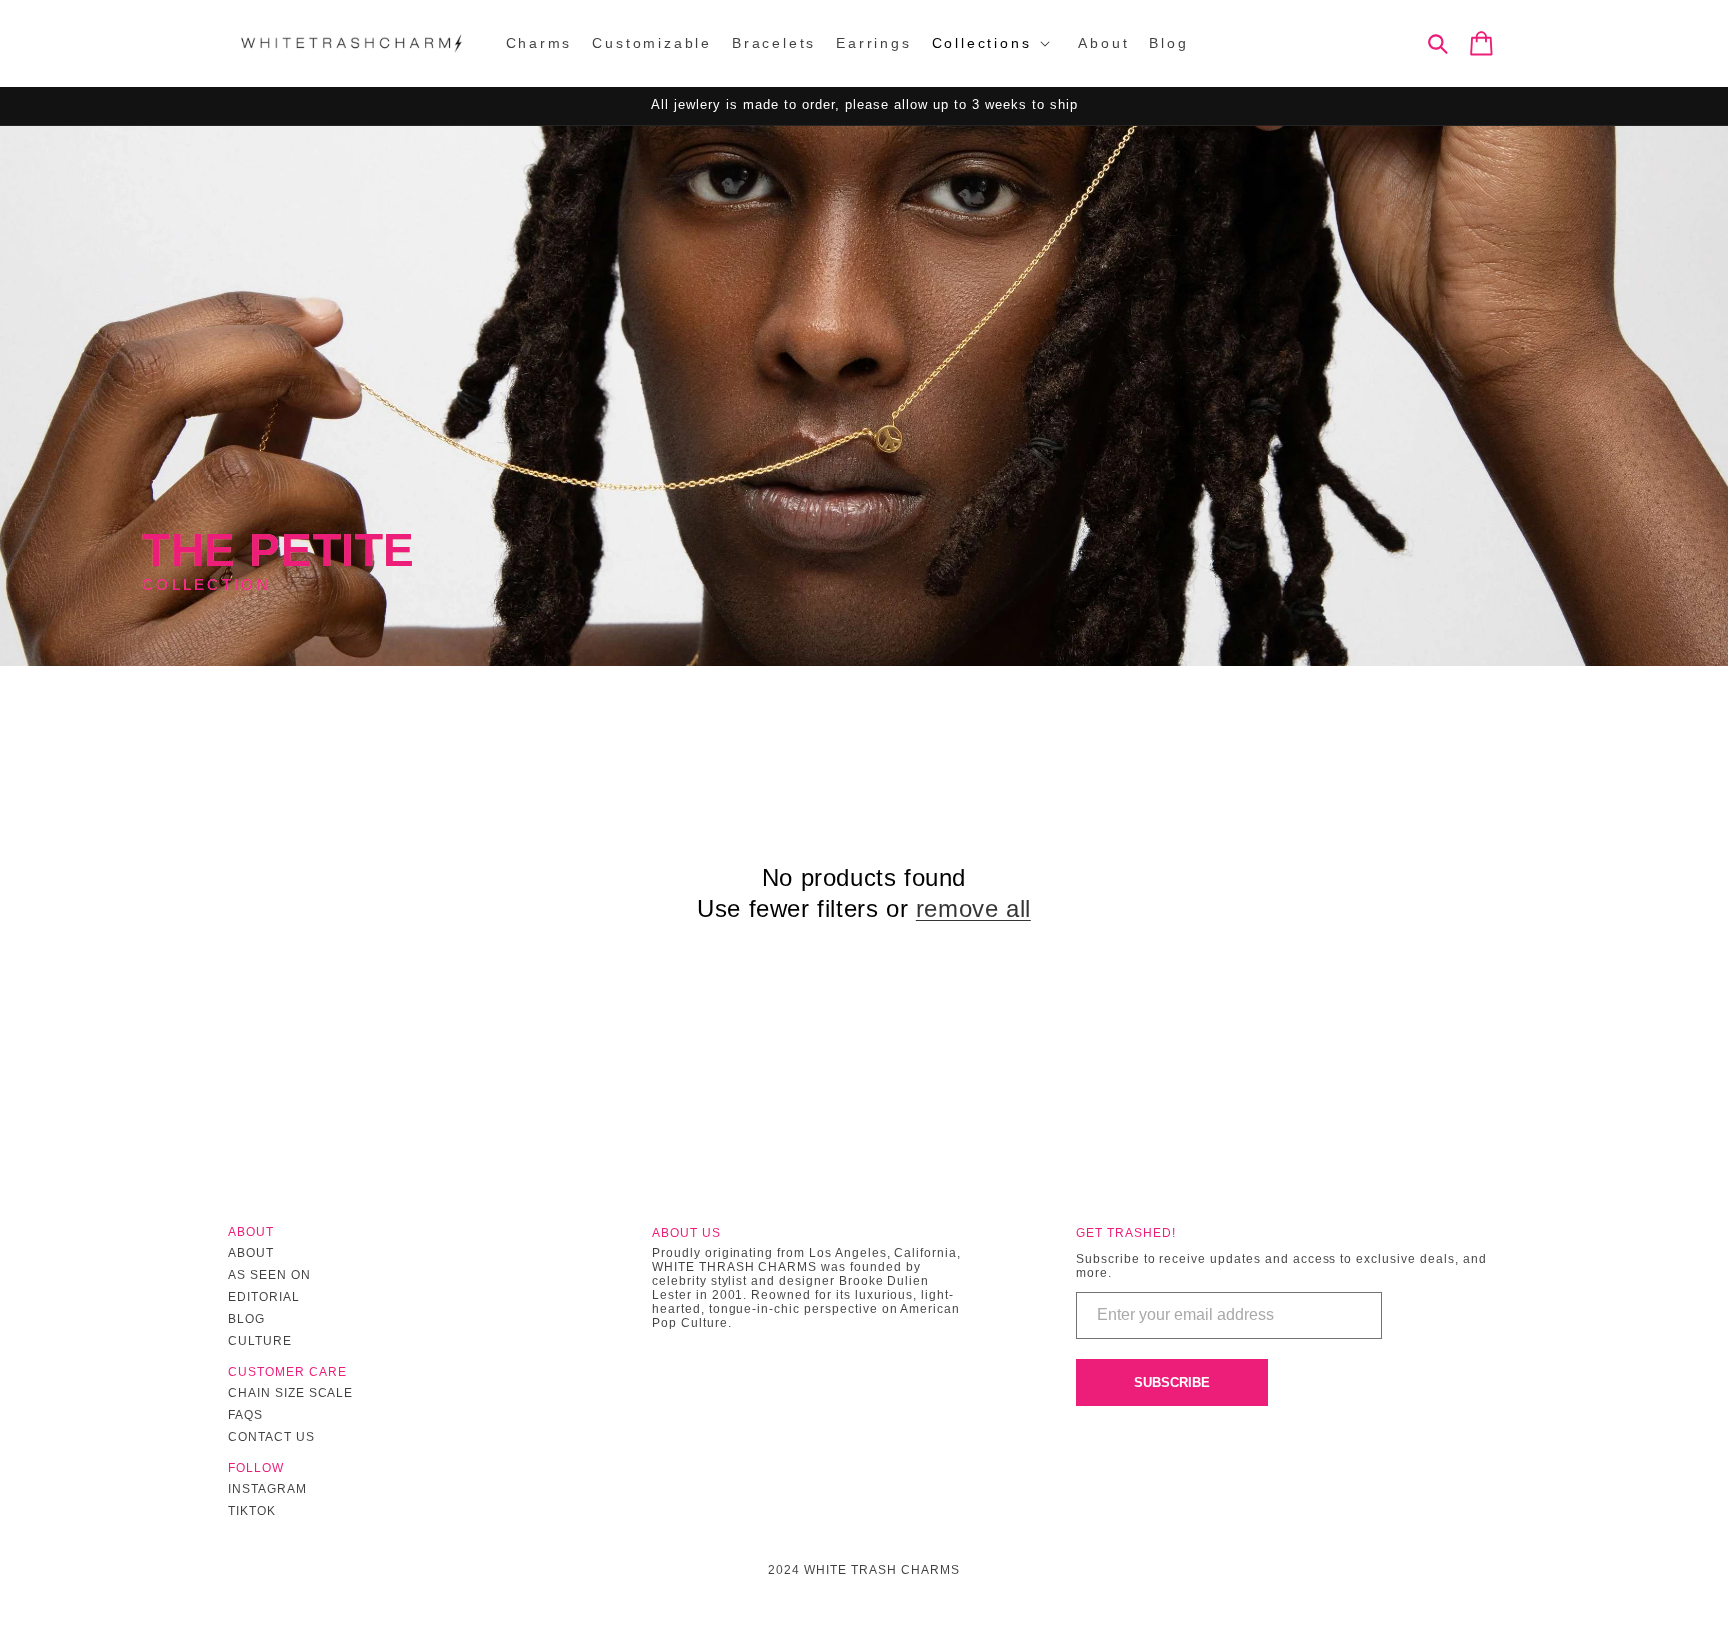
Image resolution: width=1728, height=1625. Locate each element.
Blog (246, 1319)
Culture (260, 1341)
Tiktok (252, 1511)
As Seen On (269, 1275)
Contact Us (271, 1437)
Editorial (264, 1297)
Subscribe (1172, 1382)
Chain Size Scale (290, 1393)
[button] (995, 43)
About (251, 1253)
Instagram (267, 1489)
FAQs (245, 1415)
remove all (973, 908)
